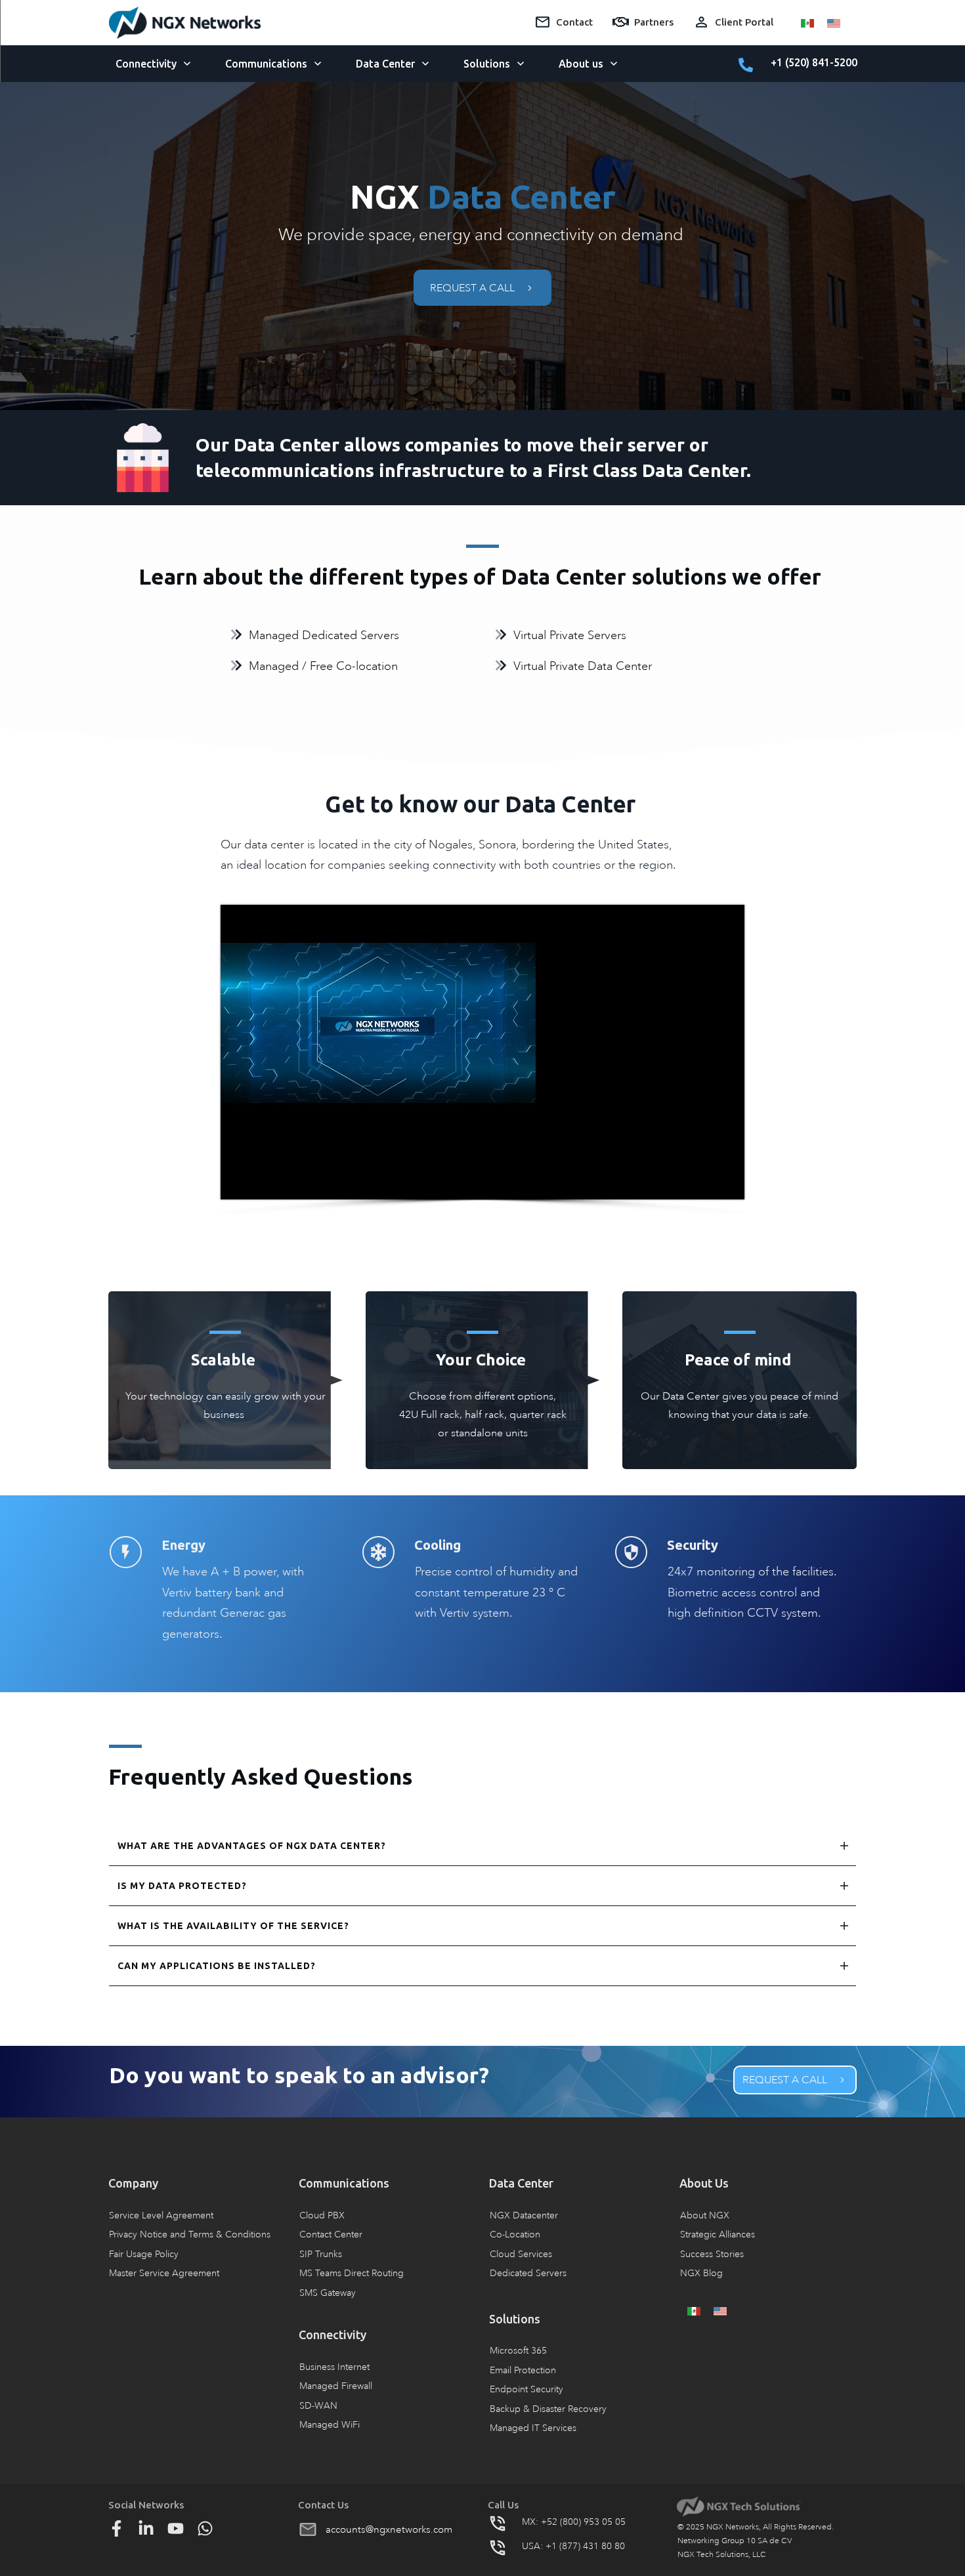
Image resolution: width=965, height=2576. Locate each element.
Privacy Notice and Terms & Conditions (190, 2234)
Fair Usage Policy (144, 2254)
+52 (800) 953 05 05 (583, 2522)
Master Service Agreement (164, 2273)
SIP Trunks (321, 2254)
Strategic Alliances (718, 2234)
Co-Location (515, 2234)
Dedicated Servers (528, 2273)
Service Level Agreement (161, 2215)
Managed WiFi (330, 2425)
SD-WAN (318, 2406)
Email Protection (523, 2370)
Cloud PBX (322, 2215)
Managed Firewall (336, 2386)
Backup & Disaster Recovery (548, 2409)
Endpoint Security (526, 2389)
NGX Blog (701, 2273)
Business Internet (334, 2367)
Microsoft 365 (518, 2351)
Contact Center (331, 2234)
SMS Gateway (328, 2293)
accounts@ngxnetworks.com (389, 2529)
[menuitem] (807, 22)
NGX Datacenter (524, 2215)
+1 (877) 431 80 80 (585, 2546)
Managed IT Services (533, 2428)
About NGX (705, 2215)
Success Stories (712, 2254)
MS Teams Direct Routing (352, 2273)
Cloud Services (521, 2254)
